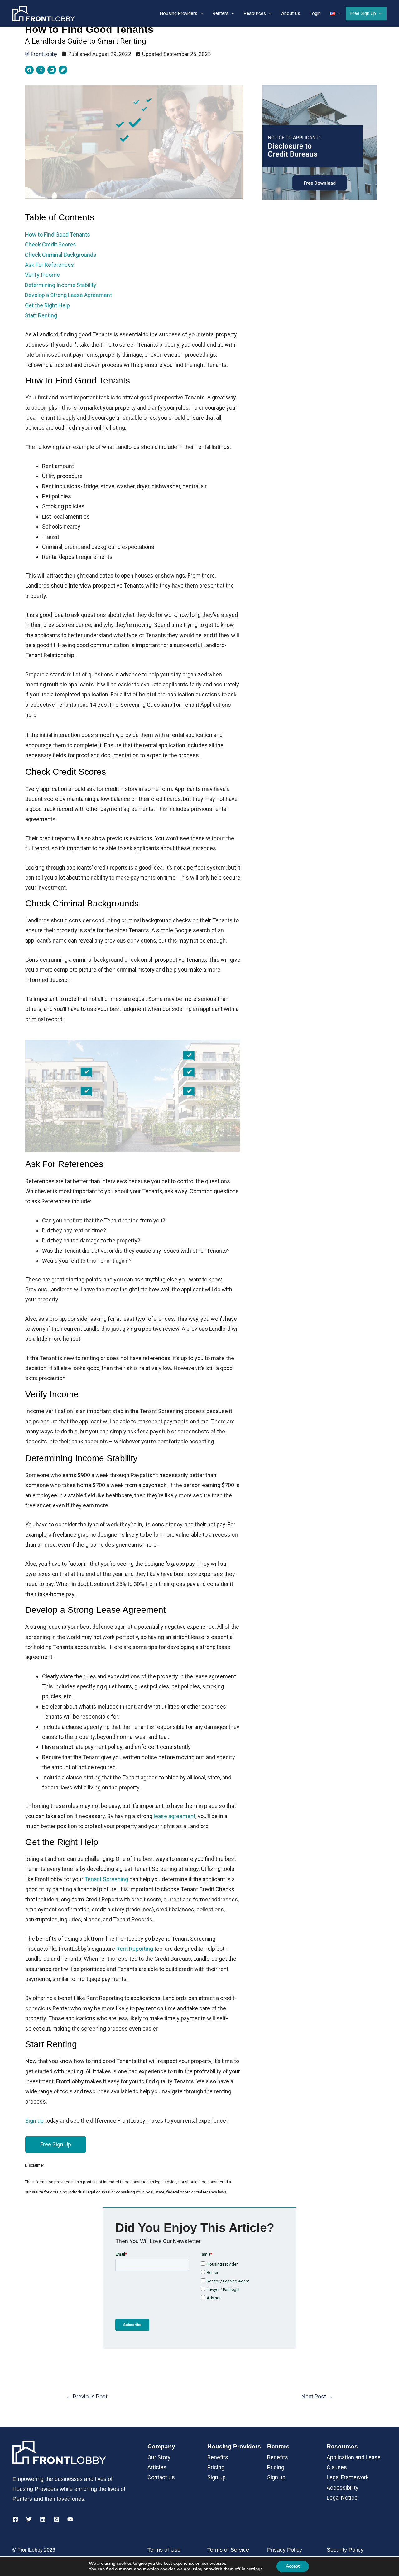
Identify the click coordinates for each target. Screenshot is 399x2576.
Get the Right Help (47, 305)
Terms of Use (164, 2550)
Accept (293, 2566)
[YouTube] (70, 2519)
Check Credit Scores (51, 244)
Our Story (159, 2457)
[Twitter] (29, 2519)
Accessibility (343, 2488)
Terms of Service (228, 2550)
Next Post (317, 2396)
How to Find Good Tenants (58, 234)
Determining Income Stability (61, 285)
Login (315, 13)
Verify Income (42, 275)
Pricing (216, 2467)
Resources (255, 13)
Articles (157, 2467)
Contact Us (161, 2477)
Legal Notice (342, 2498)
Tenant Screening (106, 1879)
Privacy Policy (285, 2550)
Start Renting (41, 315)
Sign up (216, 2477)
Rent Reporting (135, 1949)
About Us (291, 13)
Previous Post (87, 2396)
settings (255, 2569)
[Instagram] (56, 2519)
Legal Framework (348, 2477)
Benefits (218, 2457)
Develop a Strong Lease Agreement (68, 295)
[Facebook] (15, 2519)
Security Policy (345, 2550)
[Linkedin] (43, 2519)
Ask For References (49, 265)
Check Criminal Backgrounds (61, 255)
